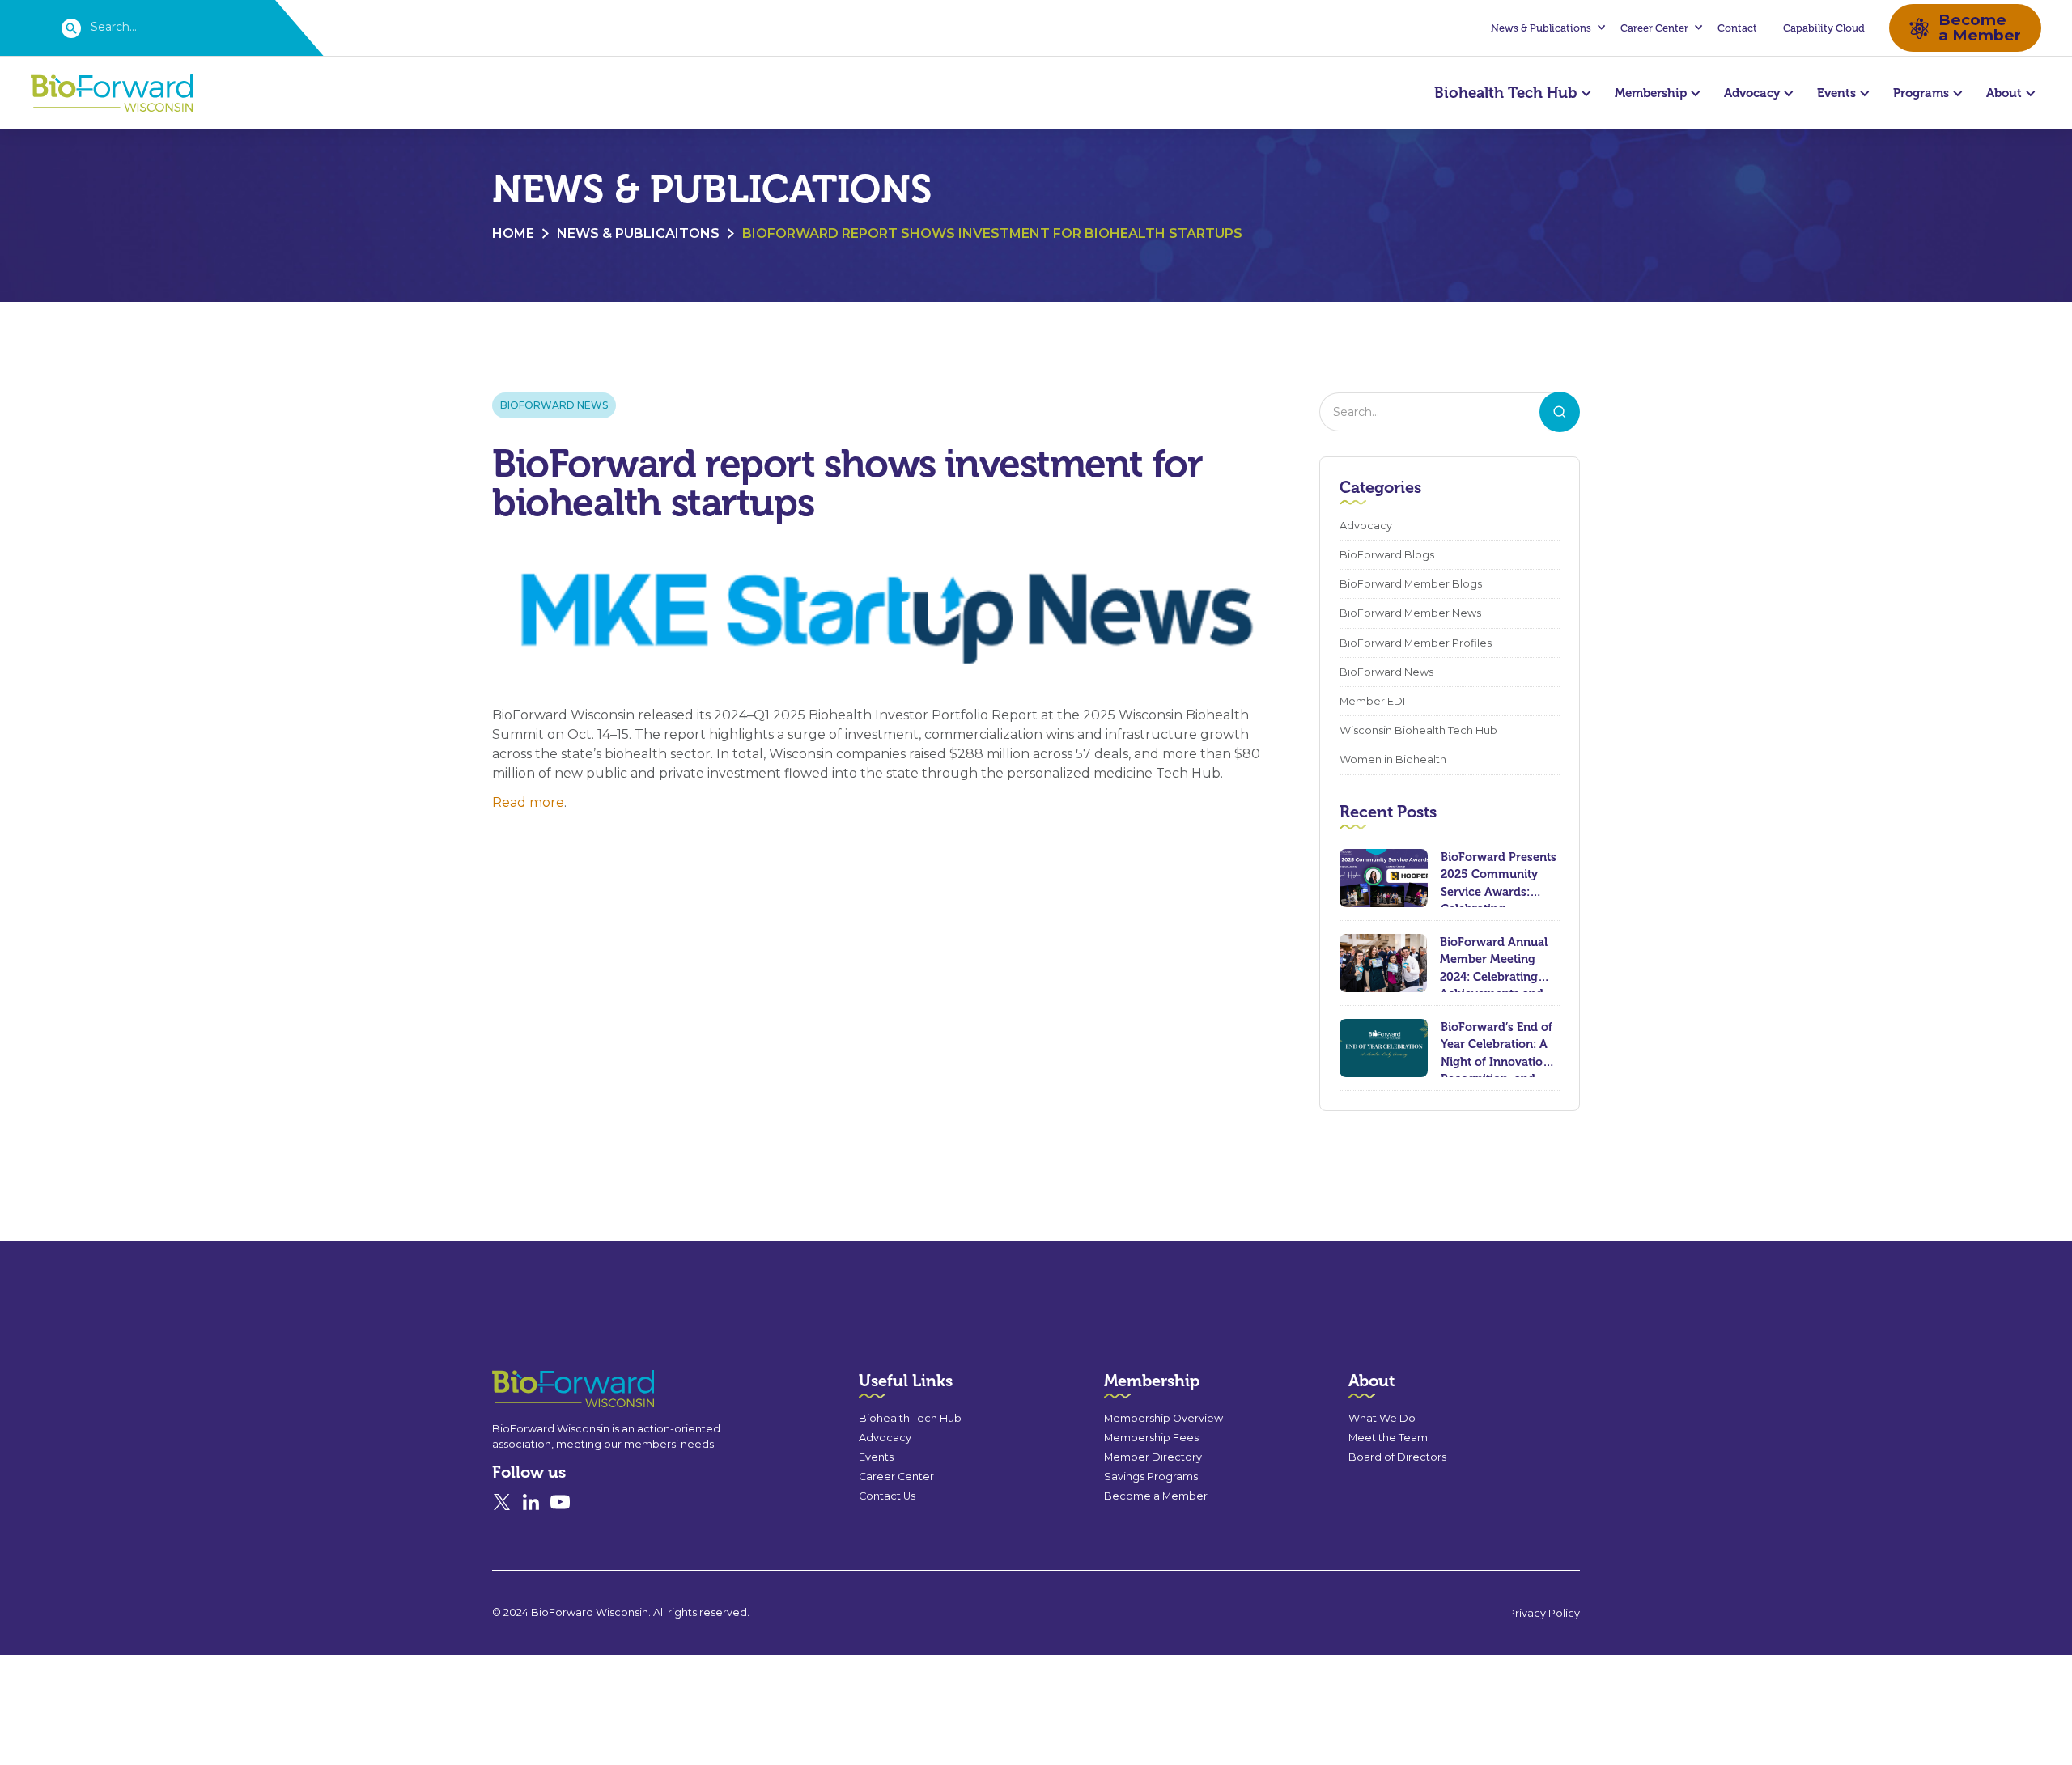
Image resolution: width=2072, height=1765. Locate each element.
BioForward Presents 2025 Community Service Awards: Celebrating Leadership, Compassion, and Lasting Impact (1499, 878)
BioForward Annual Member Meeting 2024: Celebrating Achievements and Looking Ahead (1494, 963)
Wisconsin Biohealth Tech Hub (1418, 730)
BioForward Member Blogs (1411, 584)
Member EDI (1372, 701)
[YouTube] (560, 1502)
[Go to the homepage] (544, 1389)
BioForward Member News (1410, 613)
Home (513, 233)
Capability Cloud (1824, 28)
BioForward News (554, 405)
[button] (1546, 28)
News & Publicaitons (638, 233)
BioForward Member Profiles (1416, 643)
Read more (528, 802)
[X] (502, 1502)
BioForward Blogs (1387, 555)
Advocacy (1366, 526)
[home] (112, 93)
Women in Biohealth (1393, 759)
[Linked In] (531, 1502)
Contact (1737, 28)
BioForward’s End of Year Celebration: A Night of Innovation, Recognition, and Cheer (1497, 1048)
